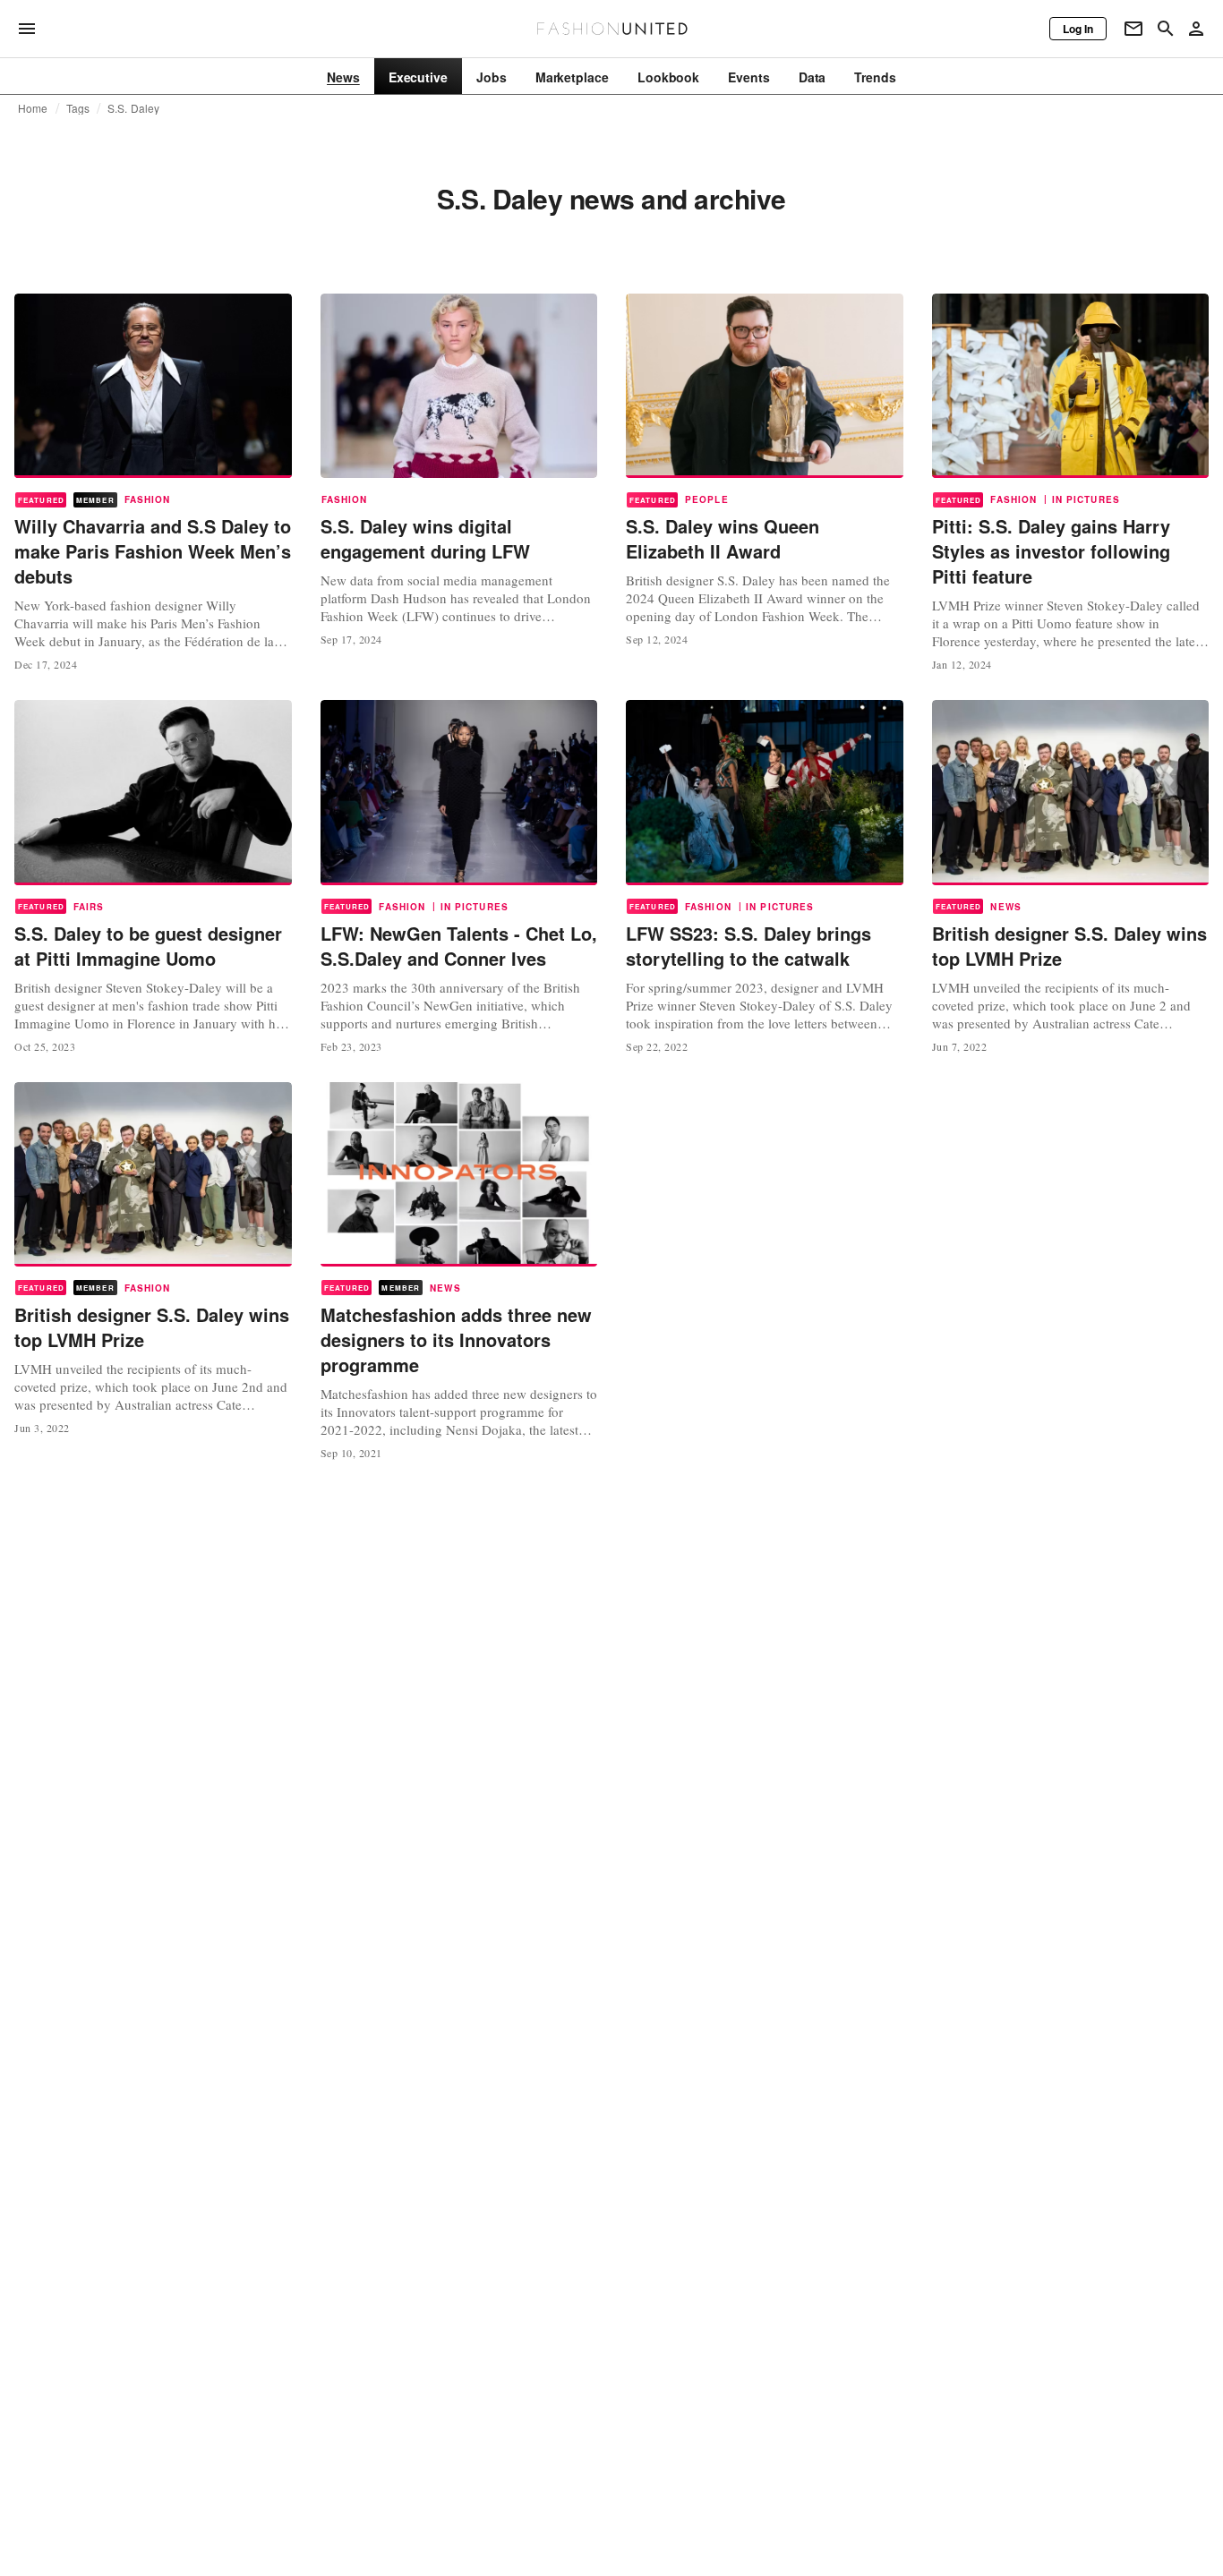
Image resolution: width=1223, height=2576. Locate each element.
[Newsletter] (1133, 29)
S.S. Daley (133, 108)
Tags (78, 108)
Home (33, 108)
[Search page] (1166, 29)
